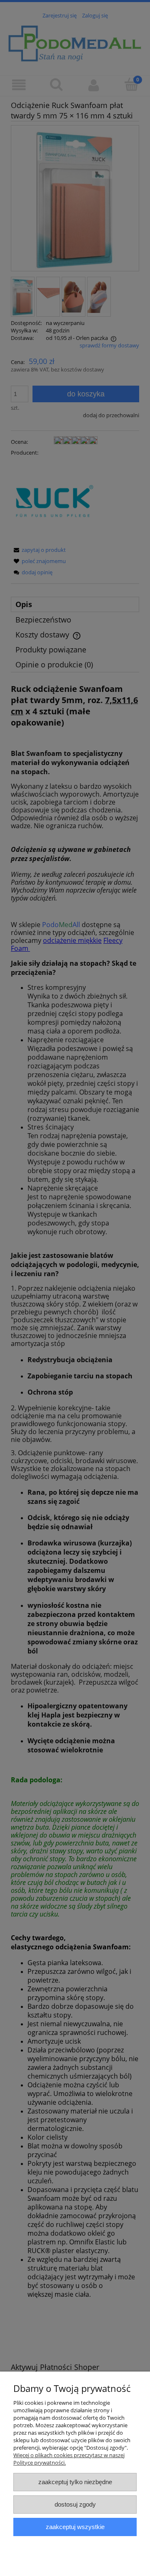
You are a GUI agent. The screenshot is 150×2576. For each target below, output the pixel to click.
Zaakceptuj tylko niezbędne (75, 2482)
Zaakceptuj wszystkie (75, 2527)
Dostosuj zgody (75, 2504)
